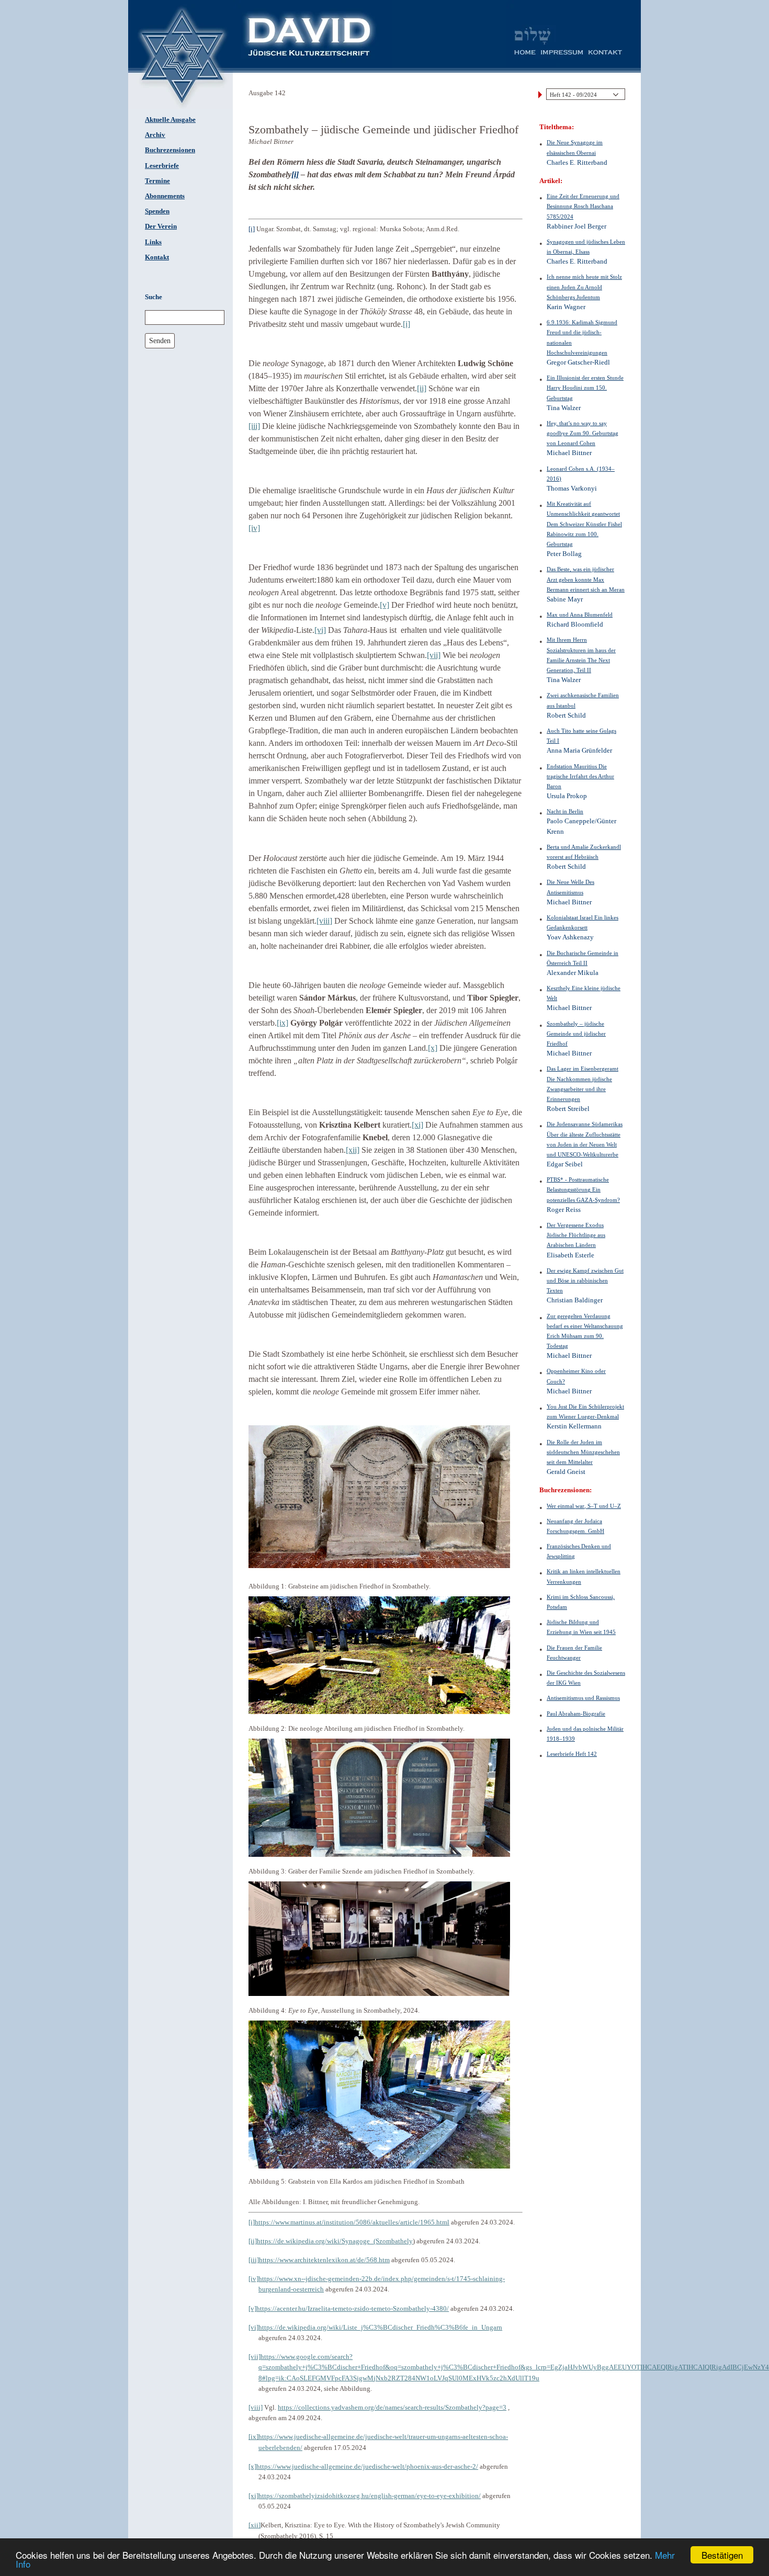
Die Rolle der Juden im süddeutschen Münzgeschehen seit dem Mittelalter (583, 1452)
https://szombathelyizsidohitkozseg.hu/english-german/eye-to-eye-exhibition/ (370, 2496)
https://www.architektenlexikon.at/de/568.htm (324, 2260)
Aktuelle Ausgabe (170, 120)
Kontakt (157, 257)
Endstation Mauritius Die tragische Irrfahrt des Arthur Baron (580, 776)
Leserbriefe (162, 166)
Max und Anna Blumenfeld (580, 615)
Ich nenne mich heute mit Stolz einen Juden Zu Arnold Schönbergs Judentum (584, 287)
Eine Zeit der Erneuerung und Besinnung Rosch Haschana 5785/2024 (583, 206)
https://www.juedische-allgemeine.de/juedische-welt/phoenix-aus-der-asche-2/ (367, 2466)
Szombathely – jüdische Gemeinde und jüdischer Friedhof (576, 1034)
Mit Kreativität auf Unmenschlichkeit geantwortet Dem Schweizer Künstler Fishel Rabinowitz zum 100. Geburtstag (584, 524)
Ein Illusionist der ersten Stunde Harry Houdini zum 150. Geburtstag (585, 388)
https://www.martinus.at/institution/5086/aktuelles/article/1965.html (352, 2222)
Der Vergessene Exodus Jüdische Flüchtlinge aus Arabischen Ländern (576, 1235)
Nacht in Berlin (565, 811)
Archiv (155, 135)
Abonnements (165, 196)
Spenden (157, 211)
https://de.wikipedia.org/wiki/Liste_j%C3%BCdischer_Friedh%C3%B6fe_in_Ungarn (380, 2327)
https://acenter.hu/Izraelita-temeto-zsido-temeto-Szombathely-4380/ (353, 2308)
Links (153, 242)
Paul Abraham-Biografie (576, 1713)
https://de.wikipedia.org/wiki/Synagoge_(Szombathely (335, 2241)
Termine (157, 181)
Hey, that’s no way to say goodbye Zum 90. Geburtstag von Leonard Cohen (583, 433)
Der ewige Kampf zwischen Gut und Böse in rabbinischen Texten (585, 1280)
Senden (160, 341)
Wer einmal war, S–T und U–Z (584, 1506)
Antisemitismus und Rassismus (583, 1698)
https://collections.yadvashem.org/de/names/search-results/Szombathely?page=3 (392, 2407)
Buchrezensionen (170, 150)
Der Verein (161, 226)
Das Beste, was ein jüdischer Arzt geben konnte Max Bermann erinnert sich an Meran (586, 579)
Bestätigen (722, 2555)
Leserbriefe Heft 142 (572, 1754)
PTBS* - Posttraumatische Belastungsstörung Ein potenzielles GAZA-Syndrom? (583, 1189)
